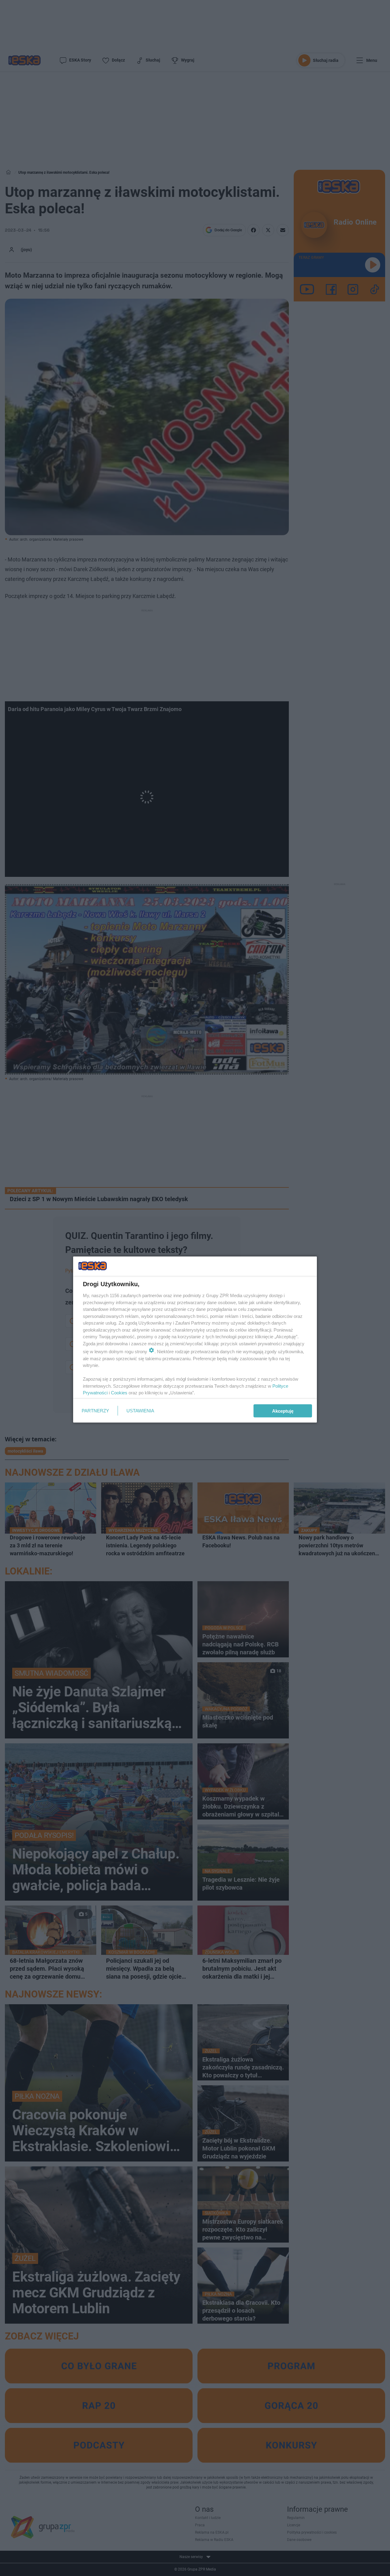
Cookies (119, 1393)
